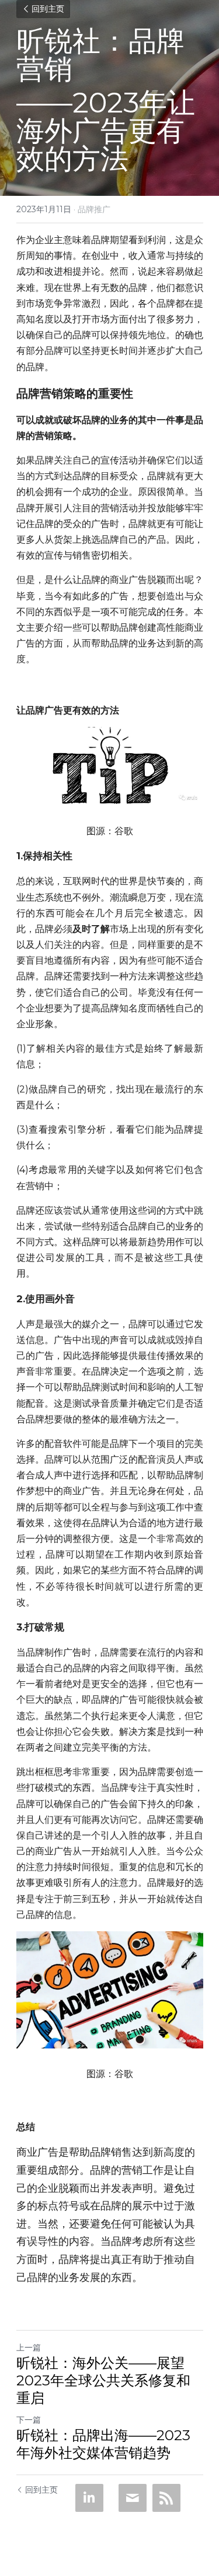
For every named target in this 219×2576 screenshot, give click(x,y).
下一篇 (29, 2420)
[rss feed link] (166, 2498)
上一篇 (29, 2347)
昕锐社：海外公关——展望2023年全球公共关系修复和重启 (103, 2380)
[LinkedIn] (89, 2498)
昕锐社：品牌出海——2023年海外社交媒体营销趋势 (103, 2444)
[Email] (133, 2498)
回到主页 (48, 9)
